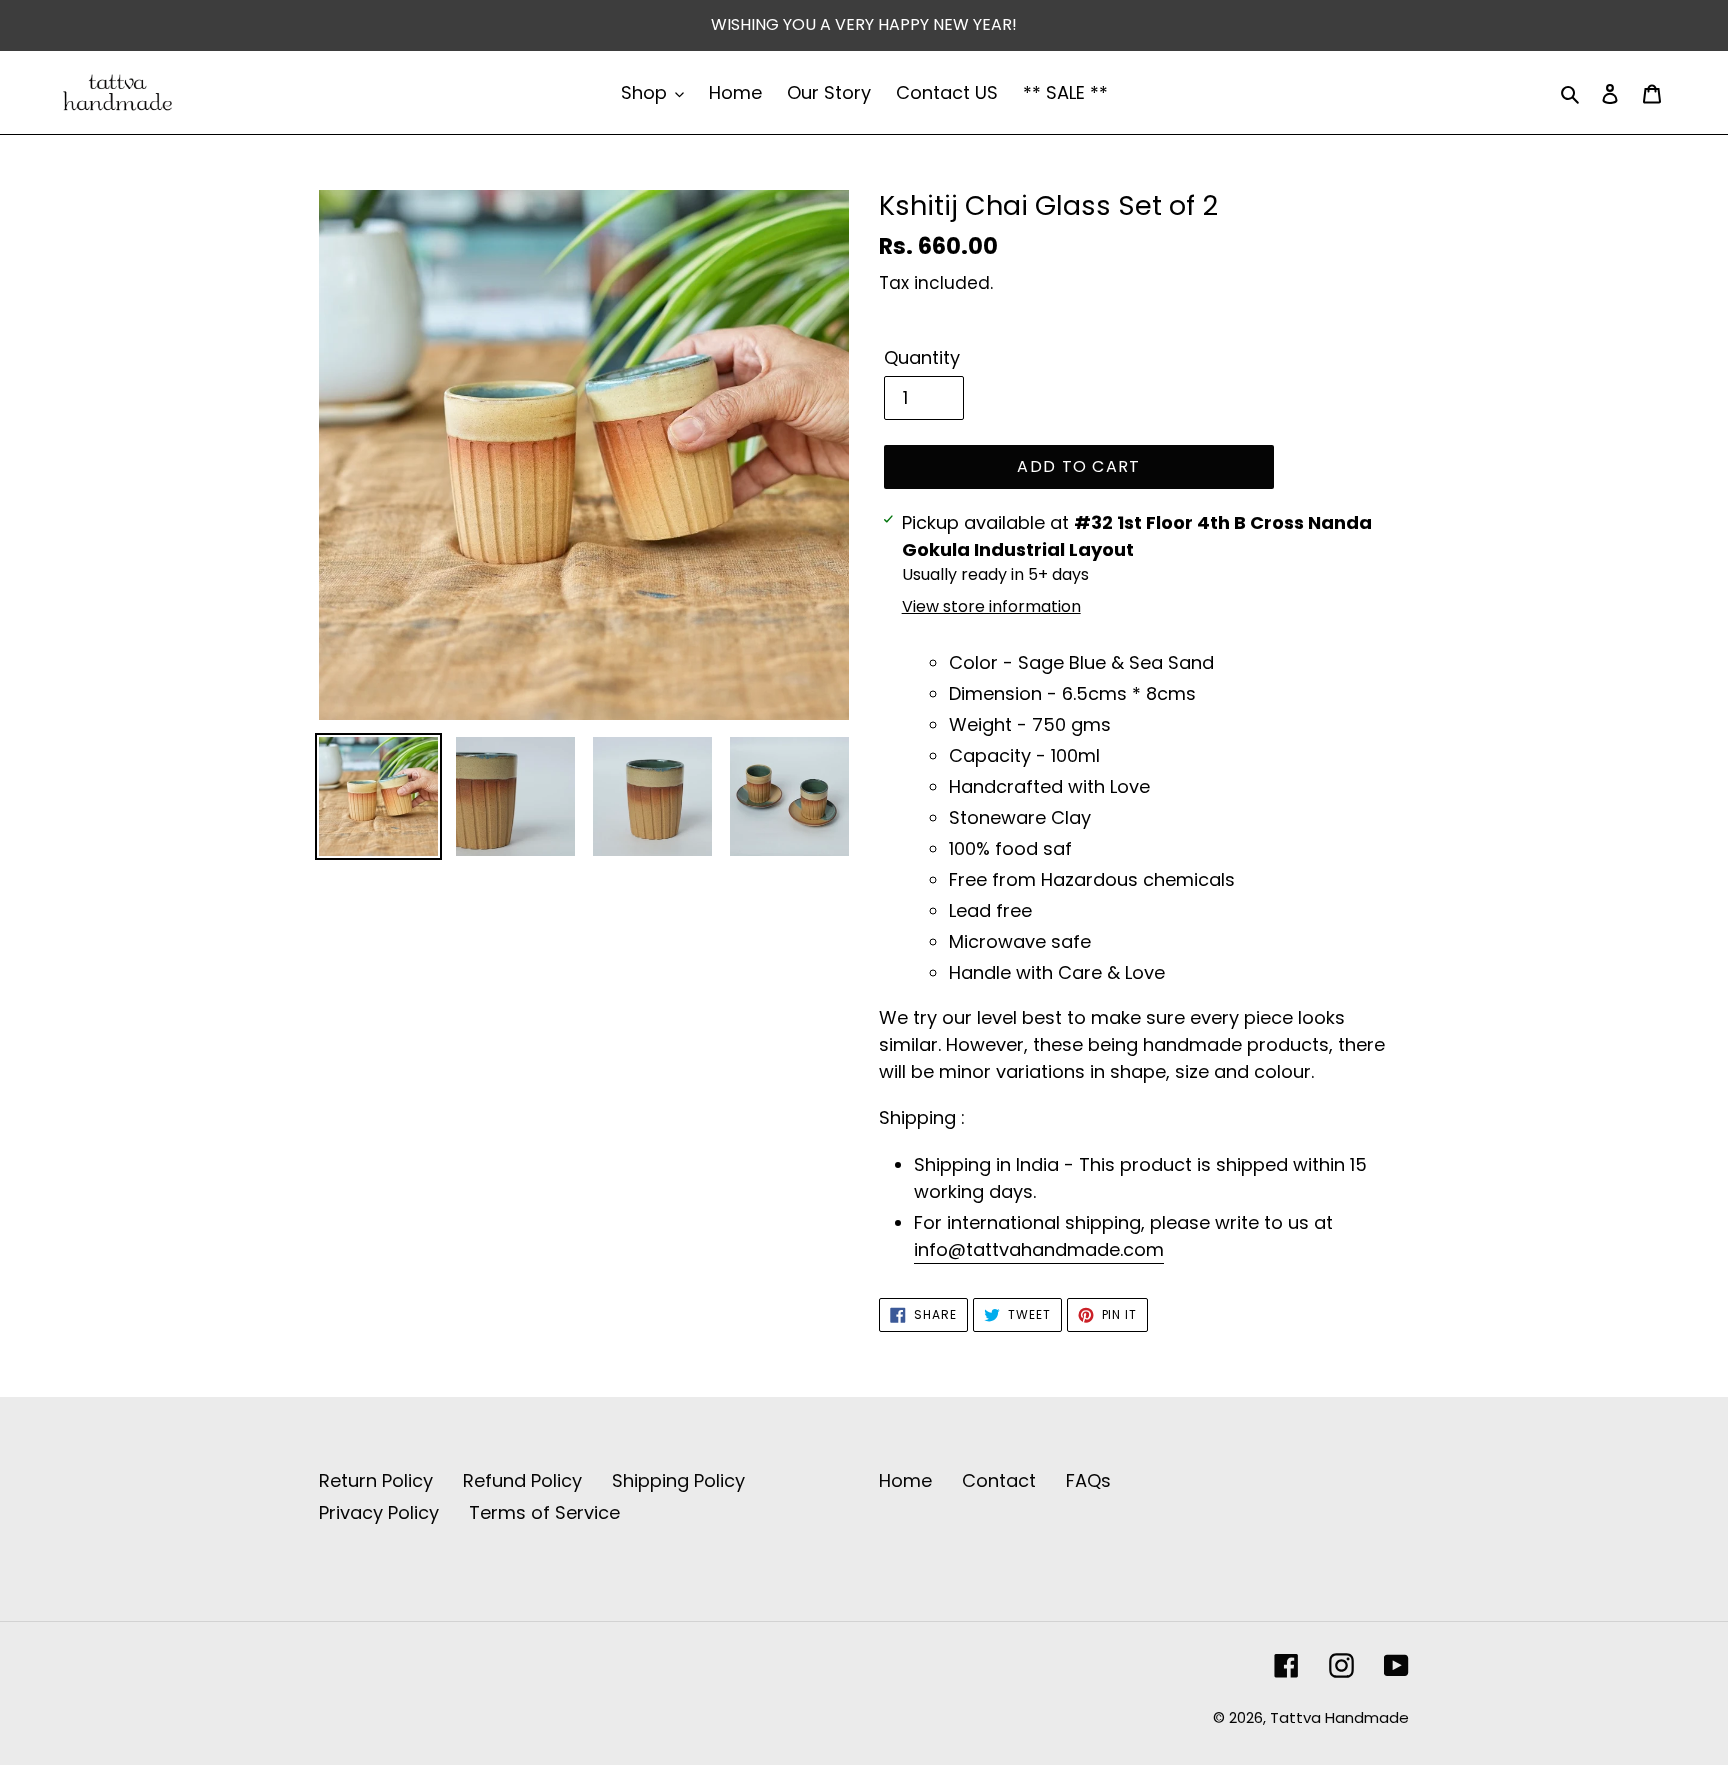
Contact (999, 1480)
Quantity (922, 357)
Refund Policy (522, 1480)
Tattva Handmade (1339, 1717)
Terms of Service (544, 1512)
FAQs (1088, 1480)
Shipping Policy (678, 1480)
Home (905, 1480)
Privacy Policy (379, 1512)
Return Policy (376, 1480)
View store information (991, 606)
